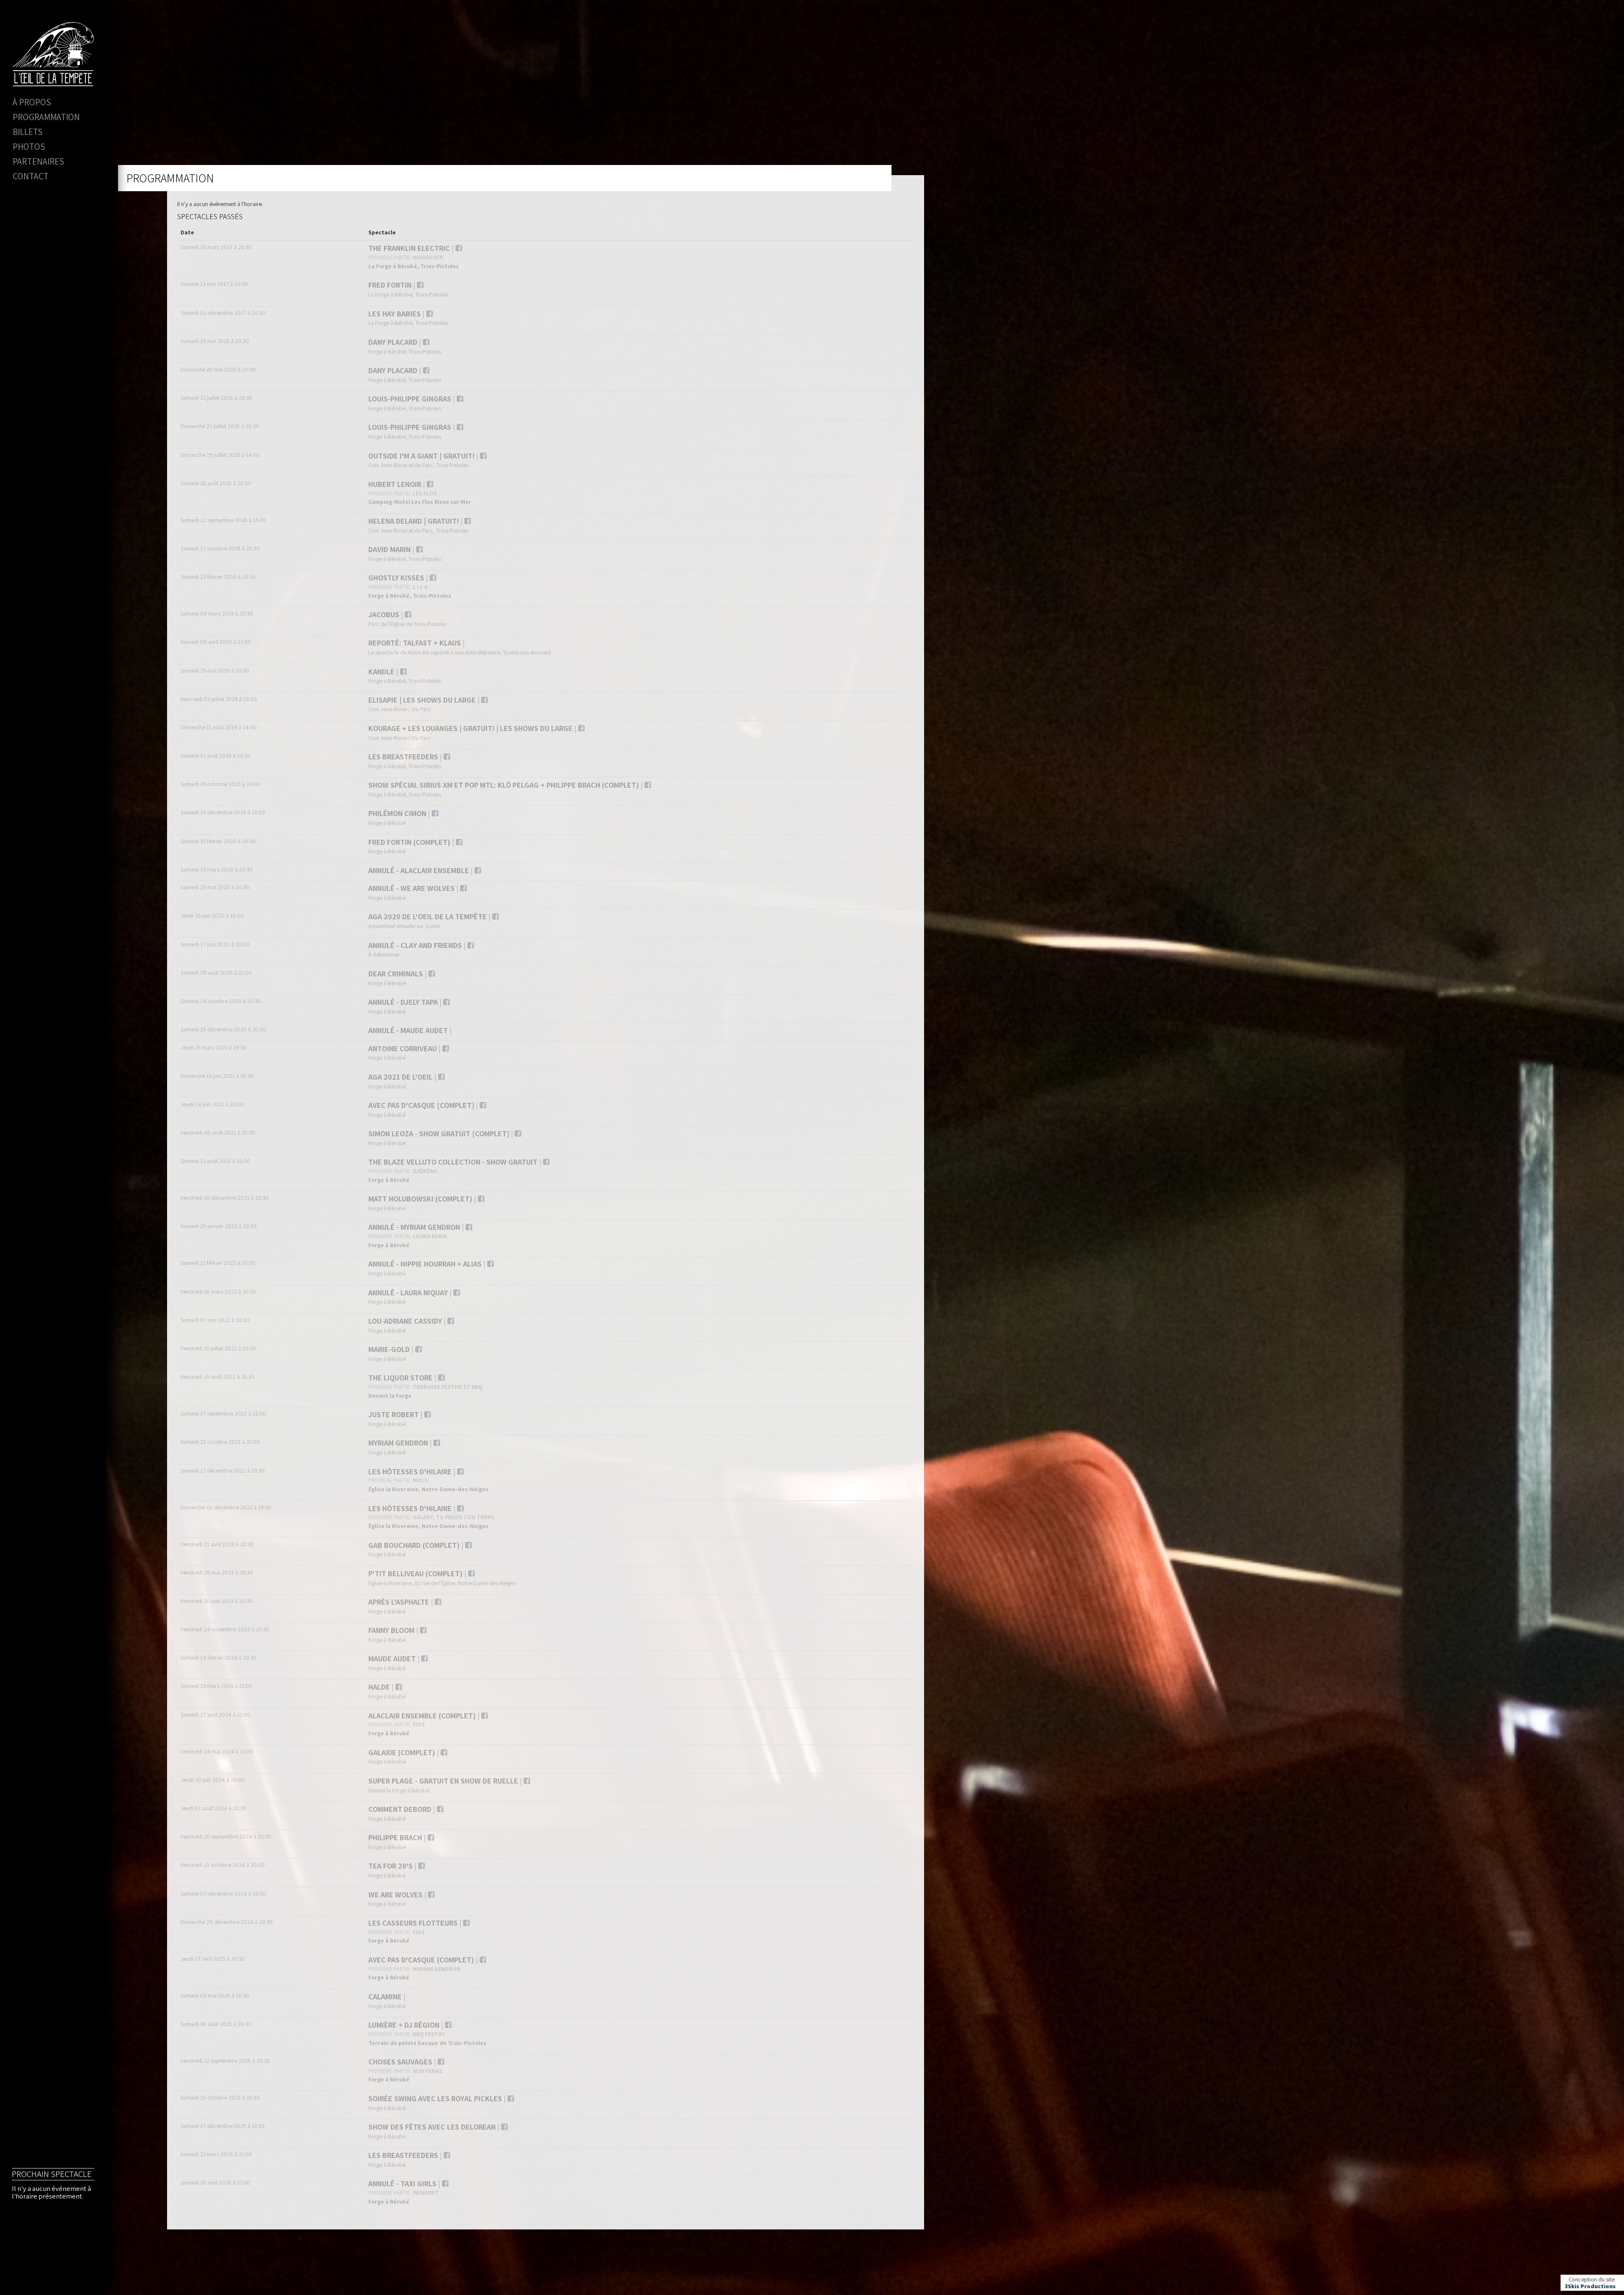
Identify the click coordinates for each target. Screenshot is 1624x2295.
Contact (31, 176)
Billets (27, 132)
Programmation (46, 117)
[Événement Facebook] (459, 248)
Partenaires (38, 161)
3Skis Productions (1590, 2286)
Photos (29, 147)
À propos (32, 102)
